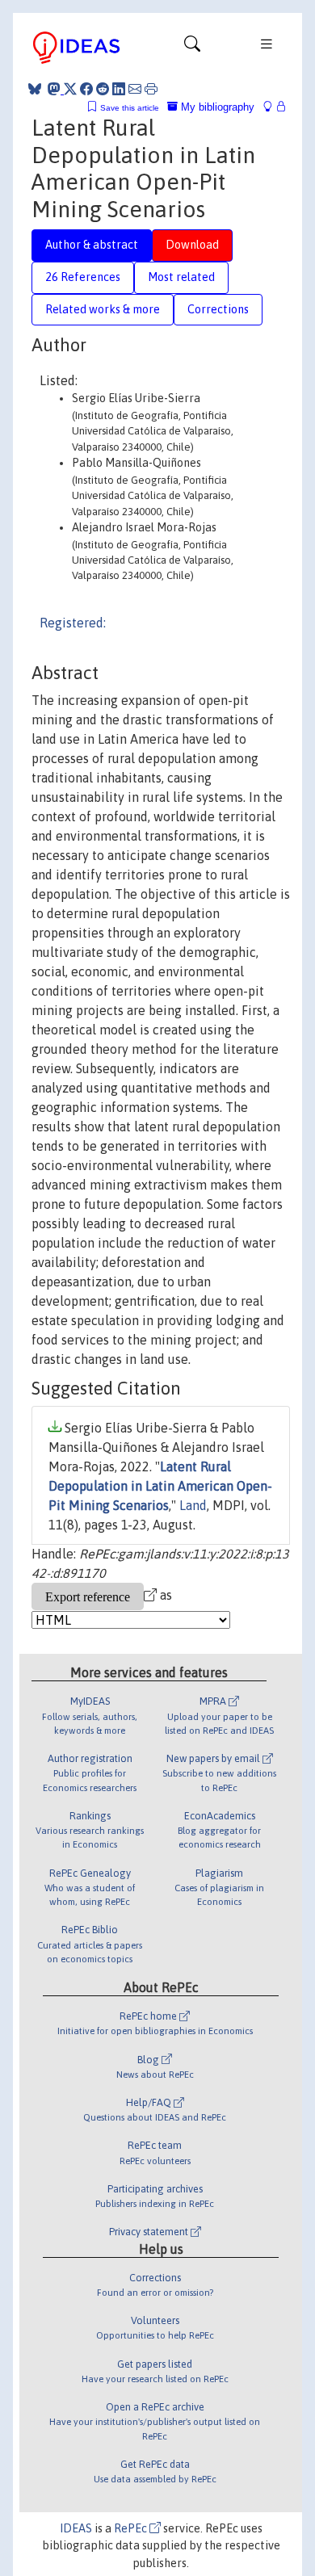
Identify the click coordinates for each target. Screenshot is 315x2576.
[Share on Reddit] (103, 89)
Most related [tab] (181, 277)
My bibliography (216, 107)
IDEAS (76, 2528)
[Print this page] (151, 89)
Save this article (130, 108)
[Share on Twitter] (70, 89)
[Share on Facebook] (86, 89)
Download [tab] (192, 245)
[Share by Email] (135, 89)
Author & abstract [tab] (92, 245)
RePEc (132, 2528)
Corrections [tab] (218, 309)
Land (193, 1505)
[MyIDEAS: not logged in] (272, 107)
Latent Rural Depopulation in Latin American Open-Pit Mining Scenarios (160, 1486)
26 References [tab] (83, 277)
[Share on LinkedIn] (119, 89)
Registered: (73, 623)
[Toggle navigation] (192, 48)
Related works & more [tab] (103, 309)
